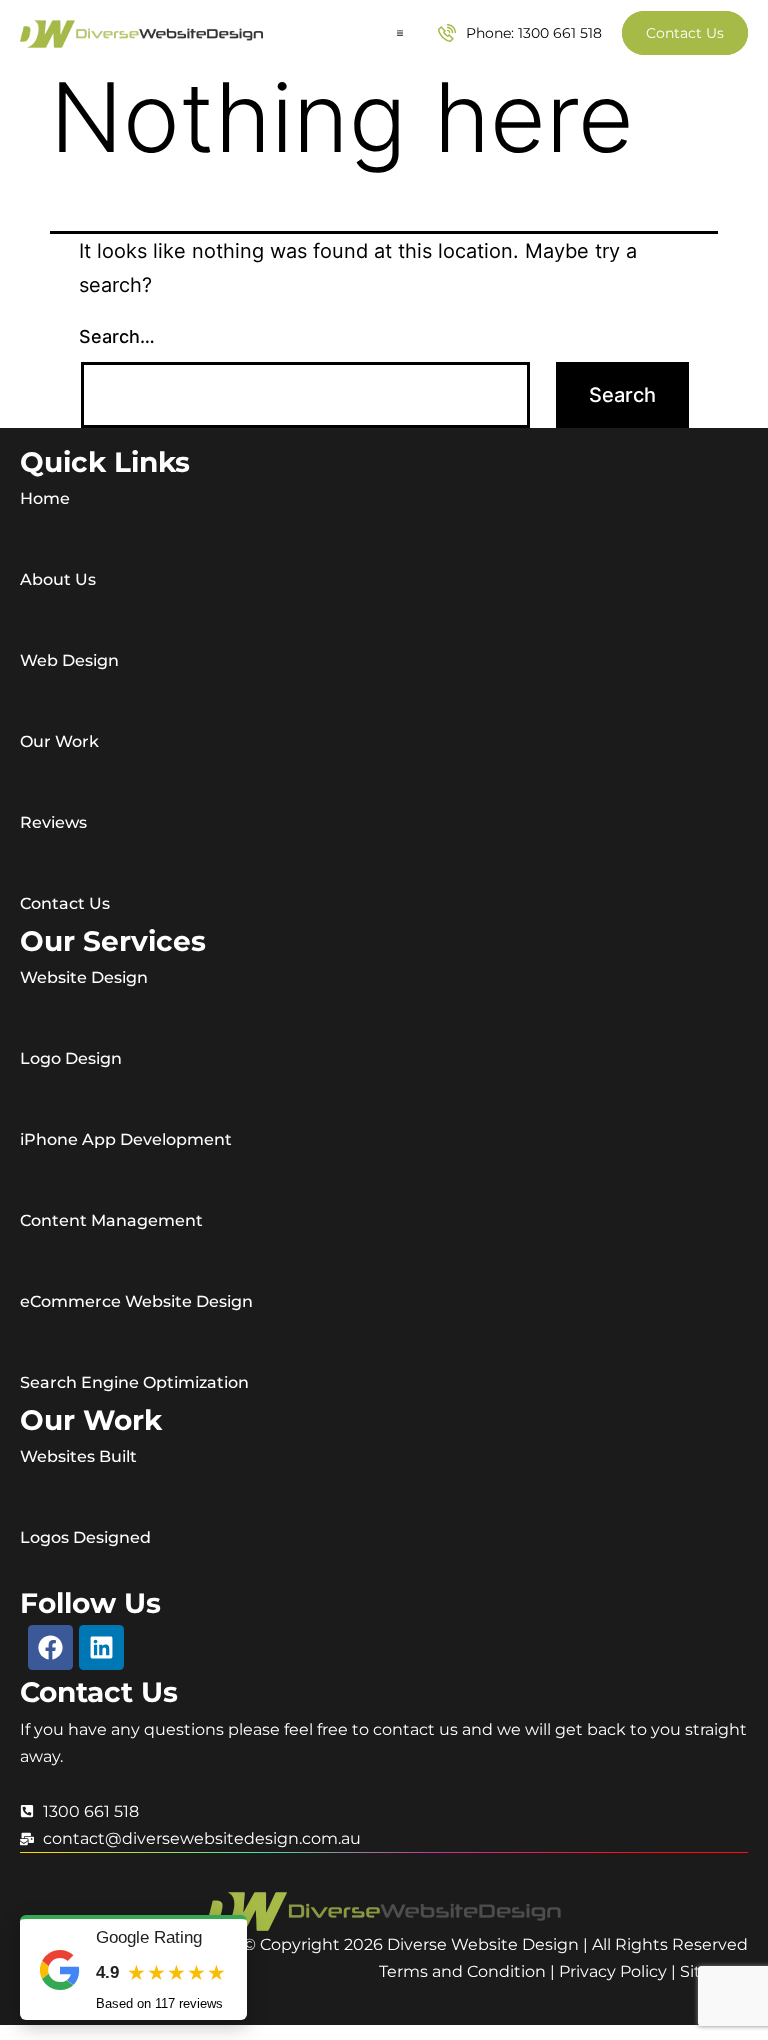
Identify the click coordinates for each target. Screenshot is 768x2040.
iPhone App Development (126, 1139)
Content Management (111, 1220)
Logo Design (71, 1058)
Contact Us (65, 903)
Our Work (59, 741)
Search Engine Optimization (134, 1382)
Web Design (69, 660)
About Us (58, 579)
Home (45, 498)
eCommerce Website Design (136, 1301)
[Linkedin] (101, 1647)
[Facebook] (50, 1647)
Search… (117, 336)
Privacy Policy (613, 1971)
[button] (400, 33)
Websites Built (78, 1456)
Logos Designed (85, 1537)
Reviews (53, 822)
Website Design (84, 977)
